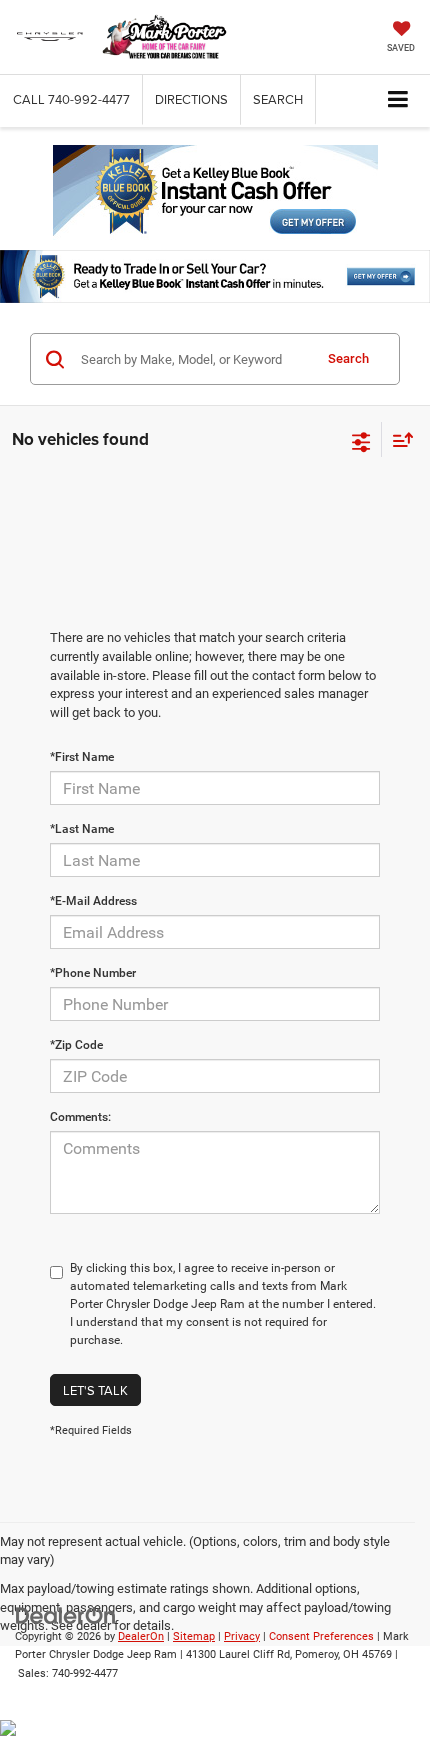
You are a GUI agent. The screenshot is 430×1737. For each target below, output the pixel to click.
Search (348, 358)
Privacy (242, 1636)
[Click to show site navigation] (398, 100)
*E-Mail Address (93, 901)
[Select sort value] (398, 439)
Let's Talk (95, 1390)
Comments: (80, 1117)
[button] (71, 99)
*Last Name (82, 829)
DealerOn (141, 1636)
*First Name (82, 757)
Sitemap (194, 1636)
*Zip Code (76, 1045)
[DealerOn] (66, 1614)
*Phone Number (93, 973)
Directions (191, 99)
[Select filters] (361, 440)
